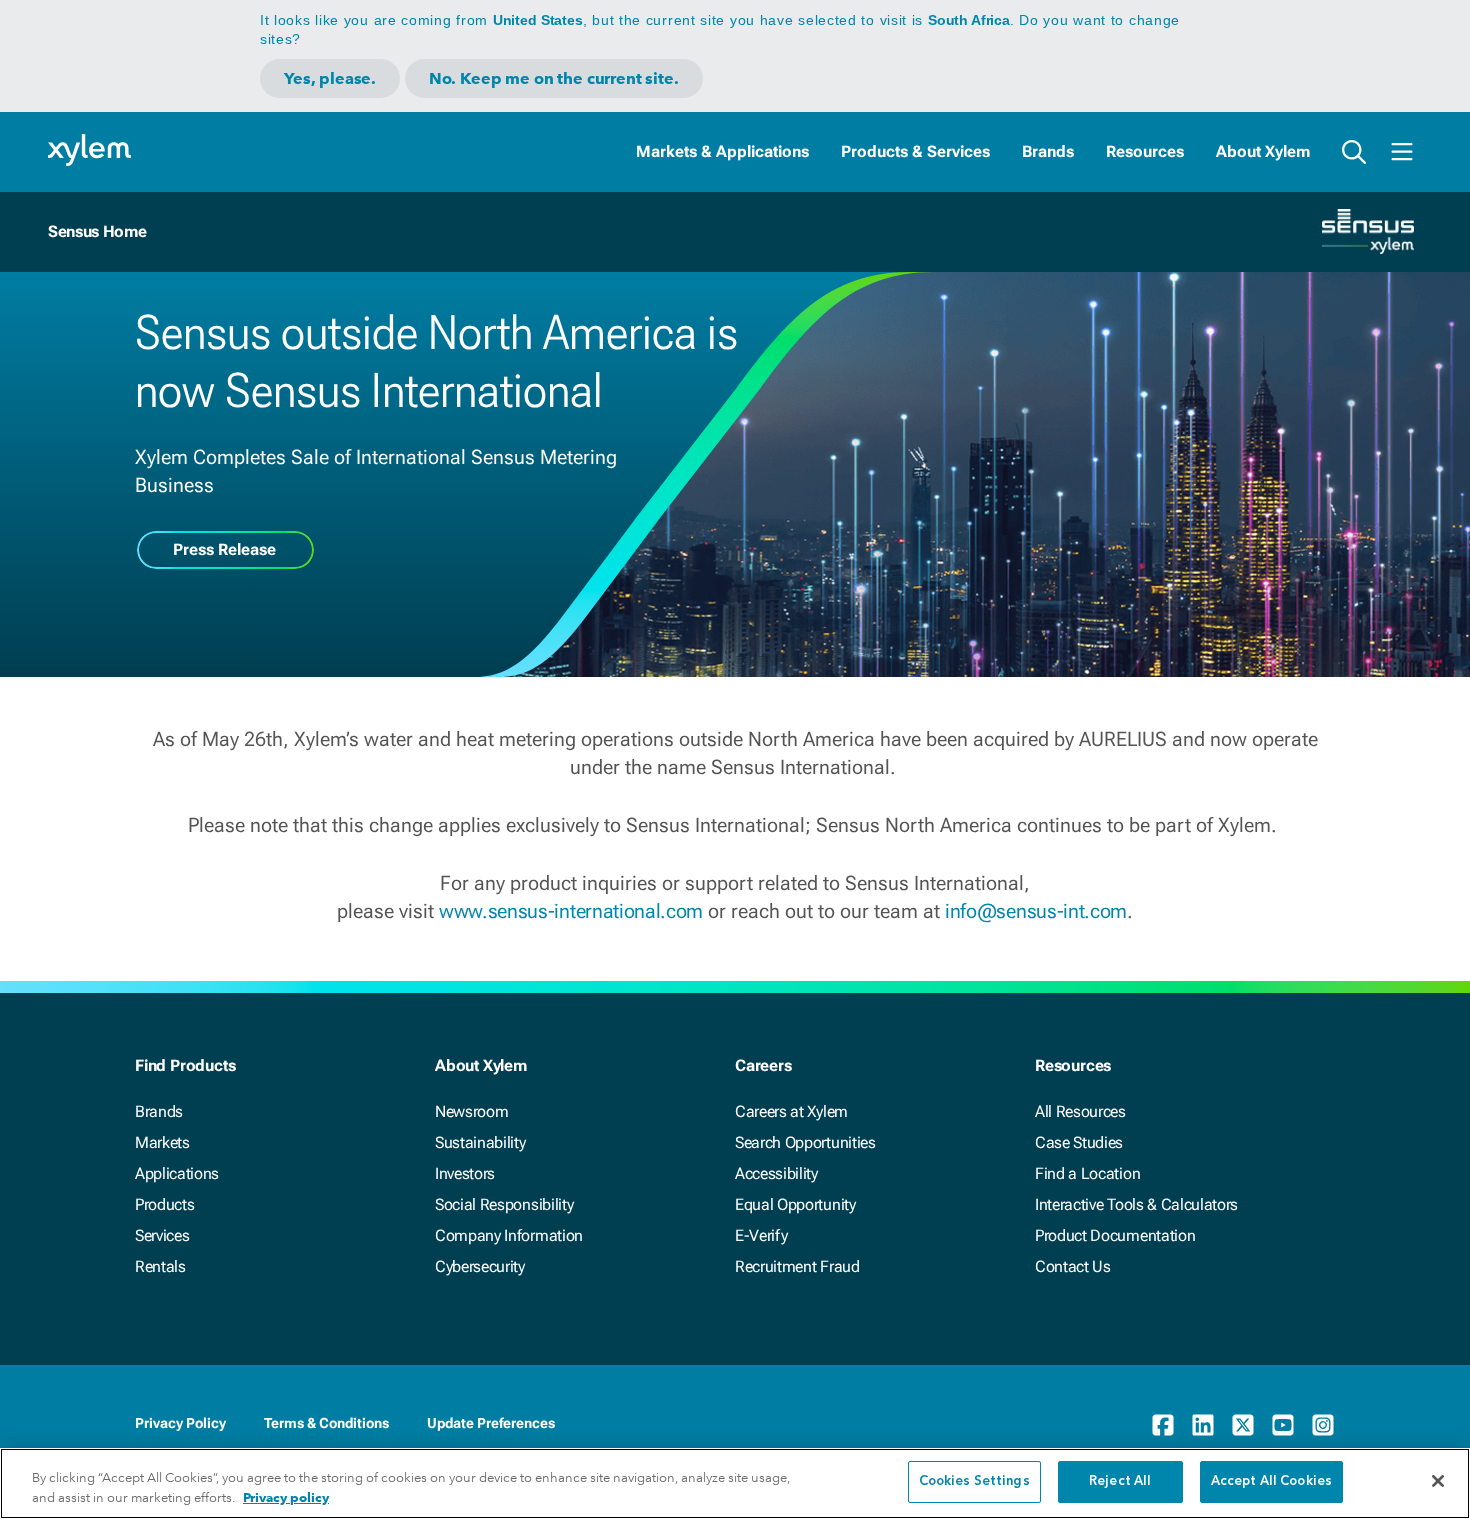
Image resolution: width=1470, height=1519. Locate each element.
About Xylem (1263, 151)
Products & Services (915, 151)
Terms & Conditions (326, 1423)
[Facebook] (1163, 1425)
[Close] (1438, 1481)
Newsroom (471, 1111)
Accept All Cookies (1271, 1481)
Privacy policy (286, 1497)
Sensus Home (97, 231)
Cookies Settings (974, 1481)
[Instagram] (1323, 1425)
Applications (177, 1173)
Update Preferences (491, 1423)
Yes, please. (330, 78)
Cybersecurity (480, 1266)
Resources (1145, 151)
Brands (1048, 151)
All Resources (1080, 1111)
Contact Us (1073, 1266)
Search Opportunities (805, 1142)
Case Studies (1079, 1142)
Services (162, 1235)
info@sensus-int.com (1036, 911)
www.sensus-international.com (571, 911)
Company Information (509, 1235)
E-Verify (761, 1235)
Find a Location (1087, 1173)
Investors (465, 1173)
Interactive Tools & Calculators (1136, 1204)
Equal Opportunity (795, 1204)
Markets (162, 1142)
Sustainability (480, 1142)
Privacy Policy (180, 1423)
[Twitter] (1243, 1425)
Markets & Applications (722, 151)
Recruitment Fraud (797, 1266)
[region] (735, 1483)
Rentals (160, 1266)
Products (164, 1204)
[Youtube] (1283, 1425)
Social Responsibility (504, 1204)
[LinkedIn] (1203, 1425)
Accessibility (776, 1173)
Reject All (1120, 1481)
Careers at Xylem (791, 1111)
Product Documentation (1115, 1235)
